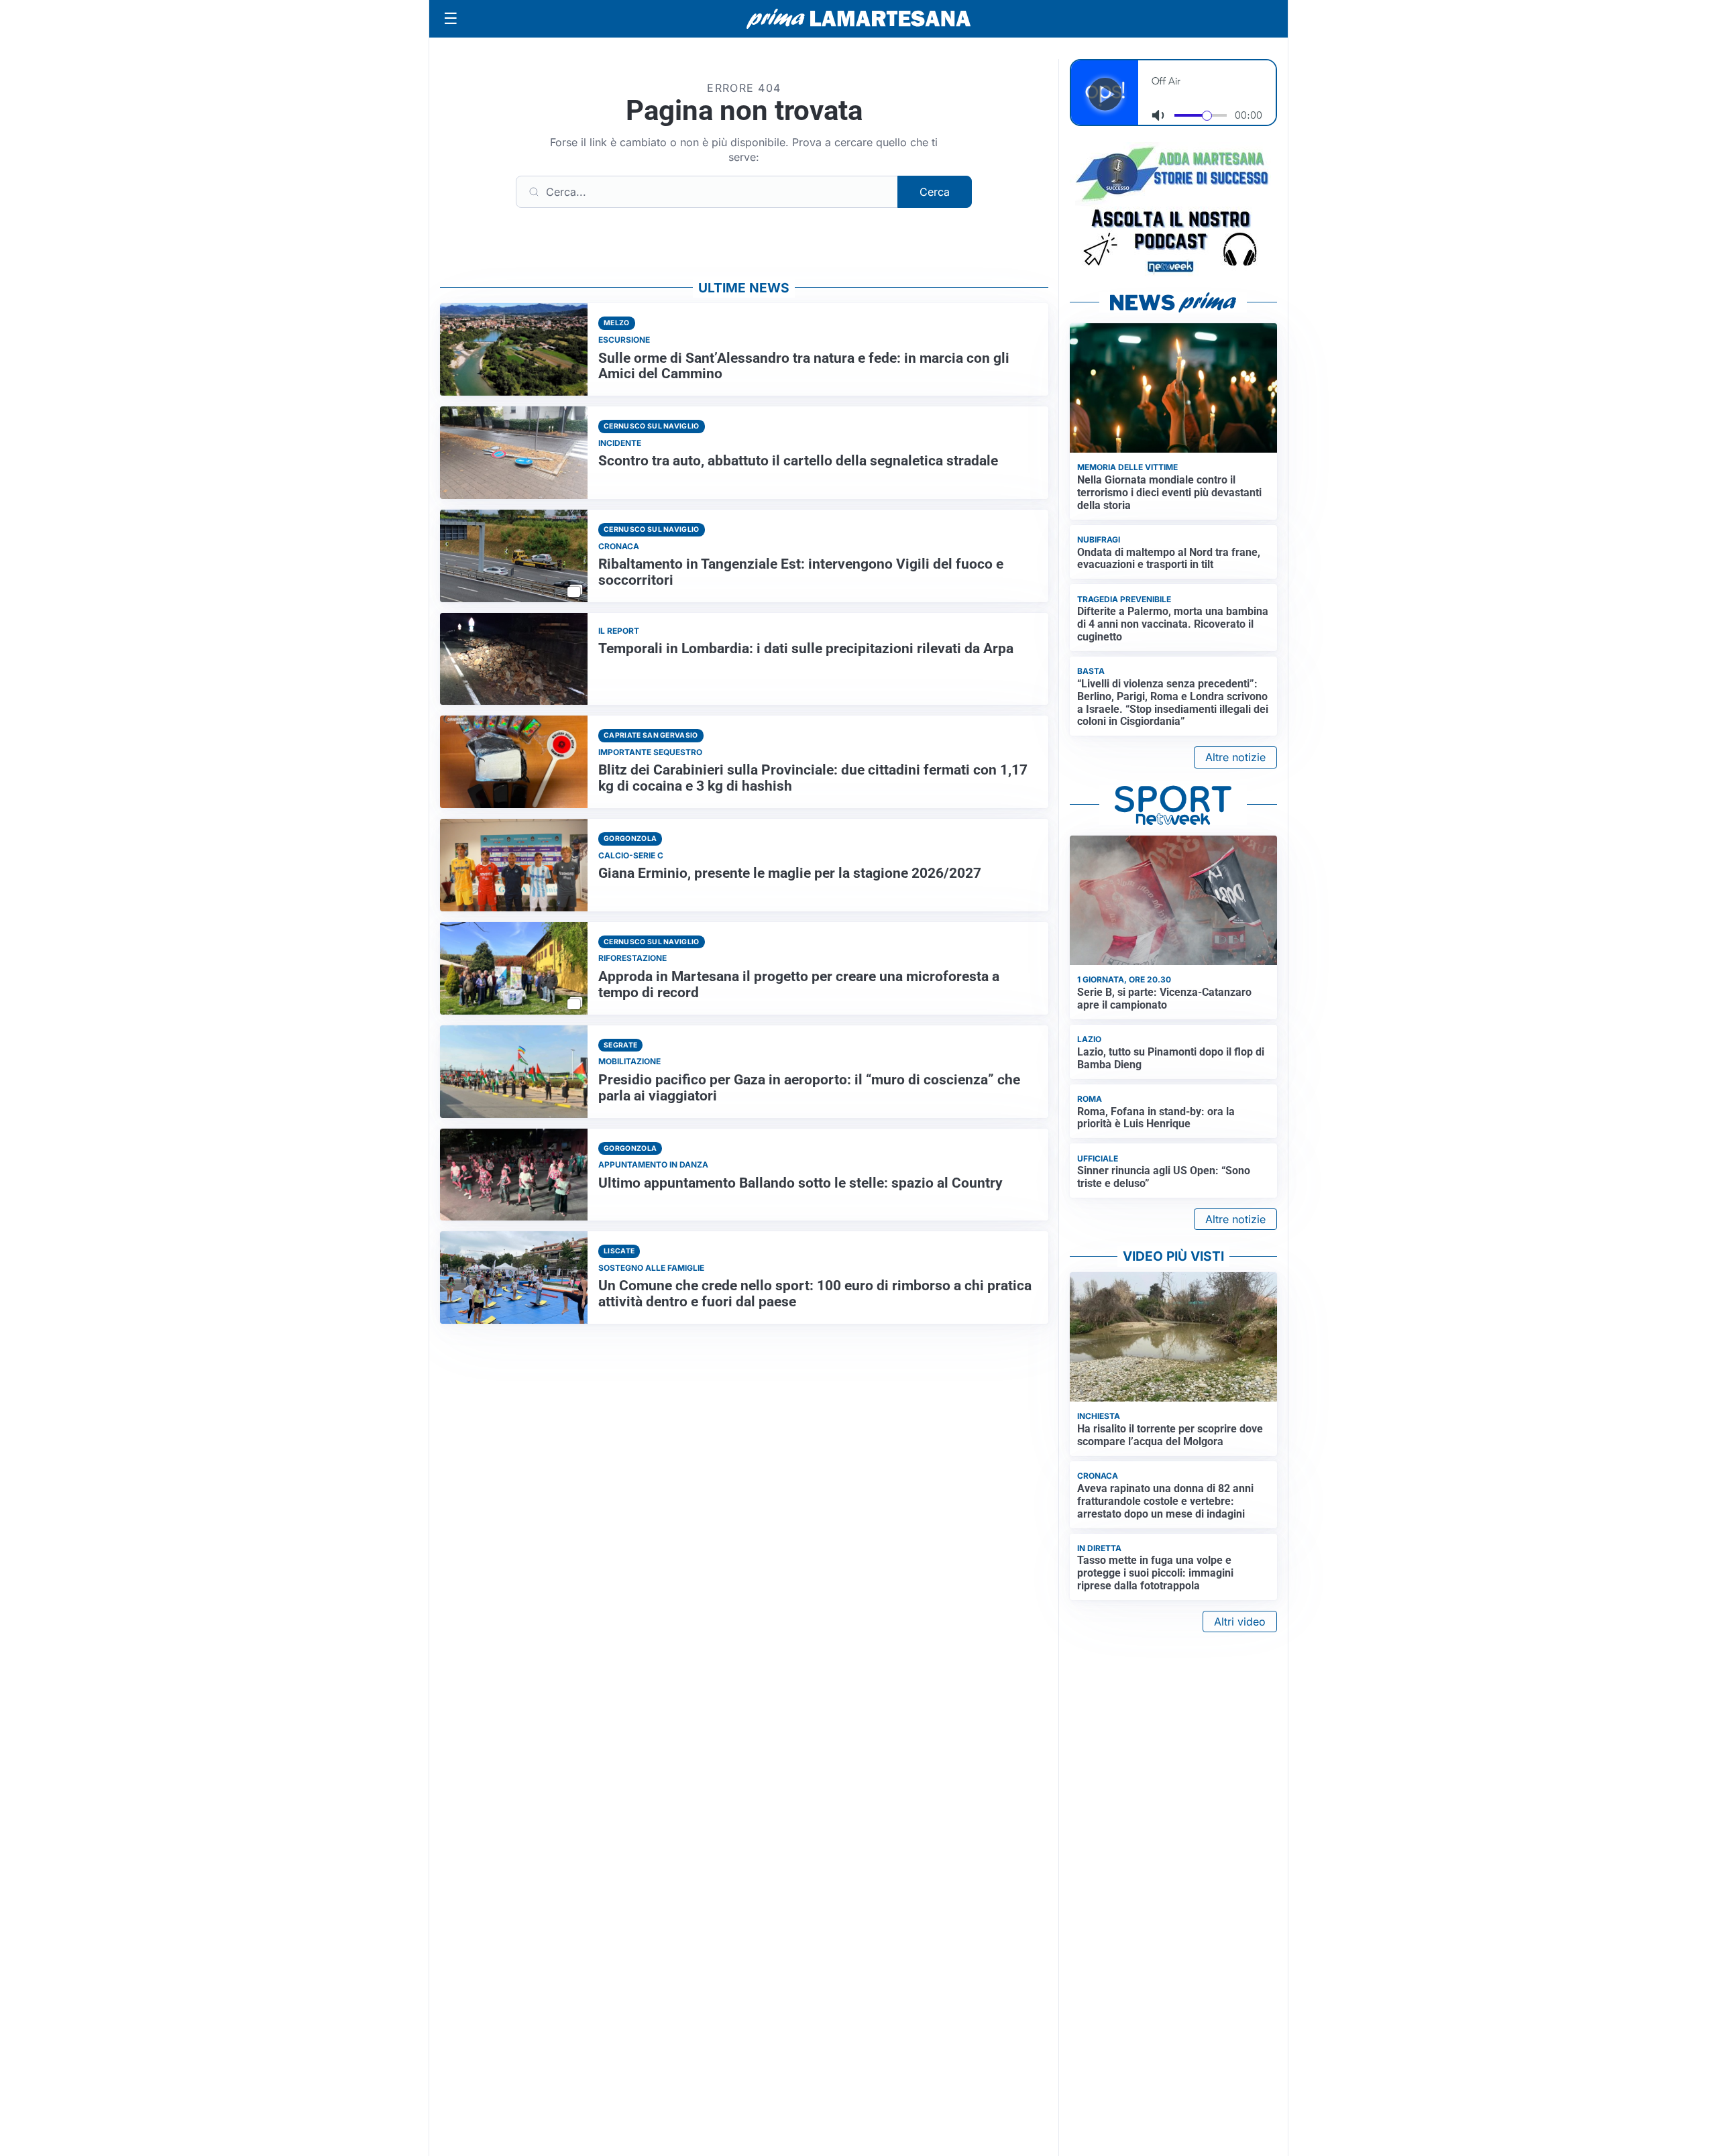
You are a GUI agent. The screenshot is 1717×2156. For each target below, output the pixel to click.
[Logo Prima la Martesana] (858, 19)
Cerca (935, 192)
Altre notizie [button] (1235, 757)
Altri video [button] (1240, 1622)
